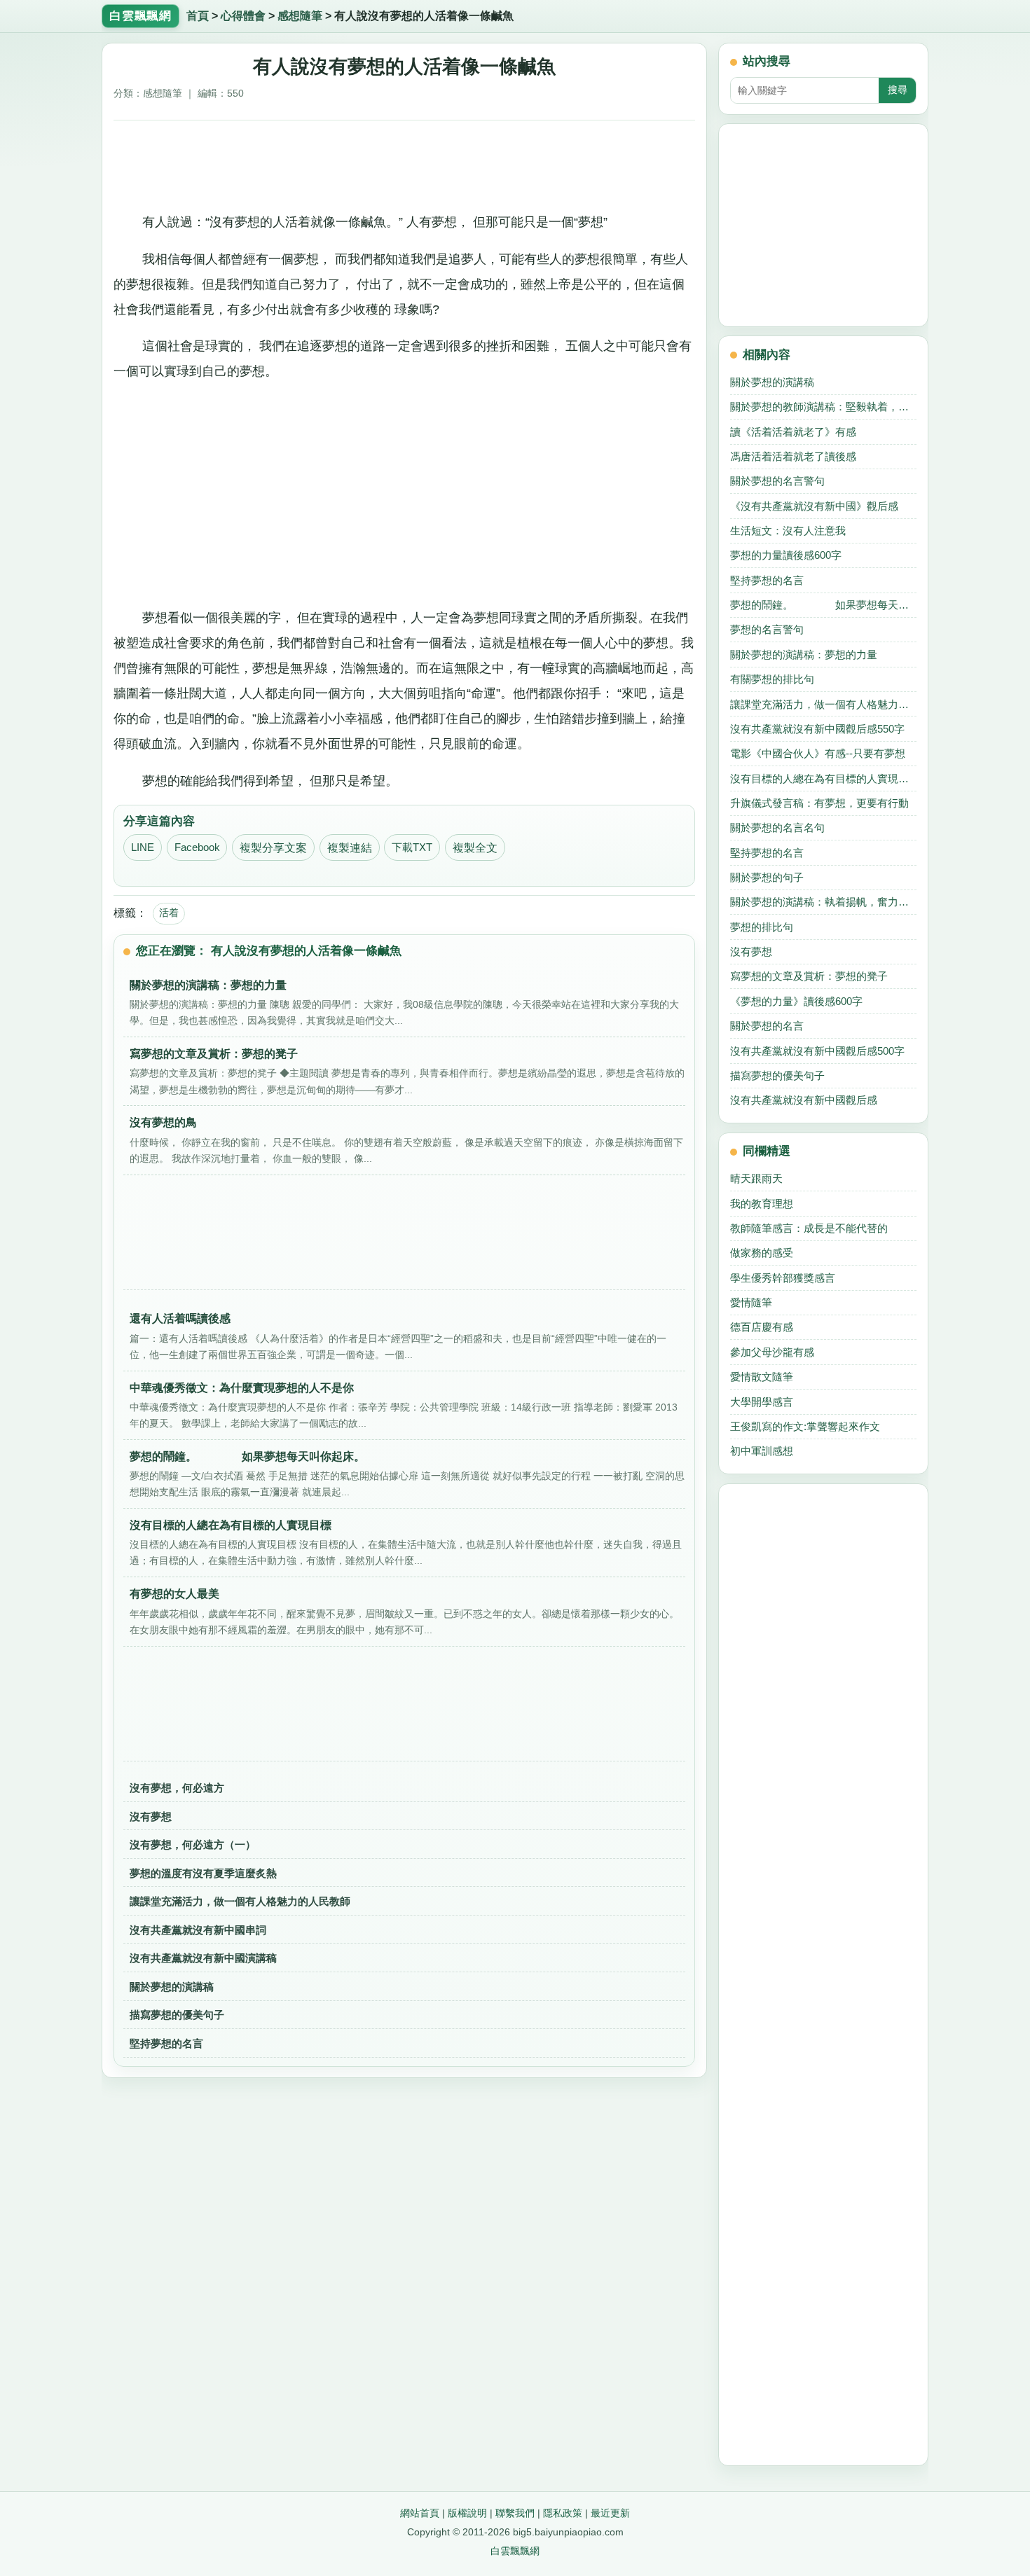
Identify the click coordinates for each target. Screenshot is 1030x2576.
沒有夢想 (151, 1816)
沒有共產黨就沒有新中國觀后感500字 (817, 1051)
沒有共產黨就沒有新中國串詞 (198, 1930)
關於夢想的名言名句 (777, 827)
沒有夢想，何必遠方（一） (193, 1844)
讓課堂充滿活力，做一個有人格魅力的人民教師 (240, 1901)
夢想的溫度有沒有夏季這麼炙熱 (203, 1873)
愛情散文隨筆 (762, 1377)
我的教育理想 (762, 1204)
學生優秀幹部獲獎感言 (783, 1278)
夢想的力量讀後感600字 (786, 555)
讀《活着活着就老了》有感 (793, 432)
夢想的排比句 (762, 927)
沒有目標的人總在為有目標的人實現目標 (823, 778)
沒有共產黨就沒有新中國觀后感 (804, 1100)
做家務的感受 (762, 1253)
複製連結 (350, 848)
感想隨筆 (300, 16)
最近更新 (610, 2513)
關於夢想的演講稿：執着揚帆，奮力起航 (823, 902)
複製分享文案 (273, 848)
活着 (169, 913)
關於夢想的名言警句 (777, 481)
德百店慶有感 (762, 1327)
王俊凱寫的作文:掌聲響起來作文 (805, 1426)
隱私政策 (563, 2513)
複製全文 (475, 848)
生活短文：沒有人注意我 (788, 531)
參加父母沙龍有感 (772, 1352)
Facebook (197, 847)
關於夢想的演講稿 (172, 1987)
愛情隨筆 (751, 1302)
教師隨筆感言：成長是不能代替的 (809, 1228)
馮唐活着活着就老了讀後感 (793, 456)
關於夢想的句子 (767, 877)
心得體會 (243, 16)
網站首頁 (420, 2513)
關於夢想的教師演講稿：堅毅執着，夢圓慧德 (823, 407)
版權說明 (467, 2513)
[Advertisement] (405, 161)
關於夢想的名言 (767, 1026)
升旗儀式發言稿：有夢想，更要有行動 (819, 803)
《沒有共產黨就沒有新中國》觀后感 (814, 506)
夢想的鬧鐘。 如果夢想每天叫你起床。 (823, 605)
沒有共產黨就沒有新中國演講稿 (203, 1958)
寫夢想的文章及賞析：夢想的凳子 (809, 976)
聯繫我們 (515, 2513)
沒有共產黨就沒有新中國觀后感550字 (817, 729)
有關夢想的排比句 (772, 679)
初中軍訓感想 (762, 1451)
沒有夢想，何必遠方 (177, 1788)
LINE (143, 847)
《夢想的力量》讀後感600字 (796, 1001)
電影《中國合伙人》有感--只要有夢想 (818, 753)
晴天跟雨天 (756, 1178)
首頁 (198, 16)
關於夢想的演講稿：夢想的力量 (804, 655)
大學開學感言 (762, 1402)
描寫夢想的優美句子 (177, 2015)
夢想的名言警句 (767, 629)
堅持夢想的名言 (166, 2043)
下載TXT (412, 847)
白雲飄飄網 (515, 2551)
